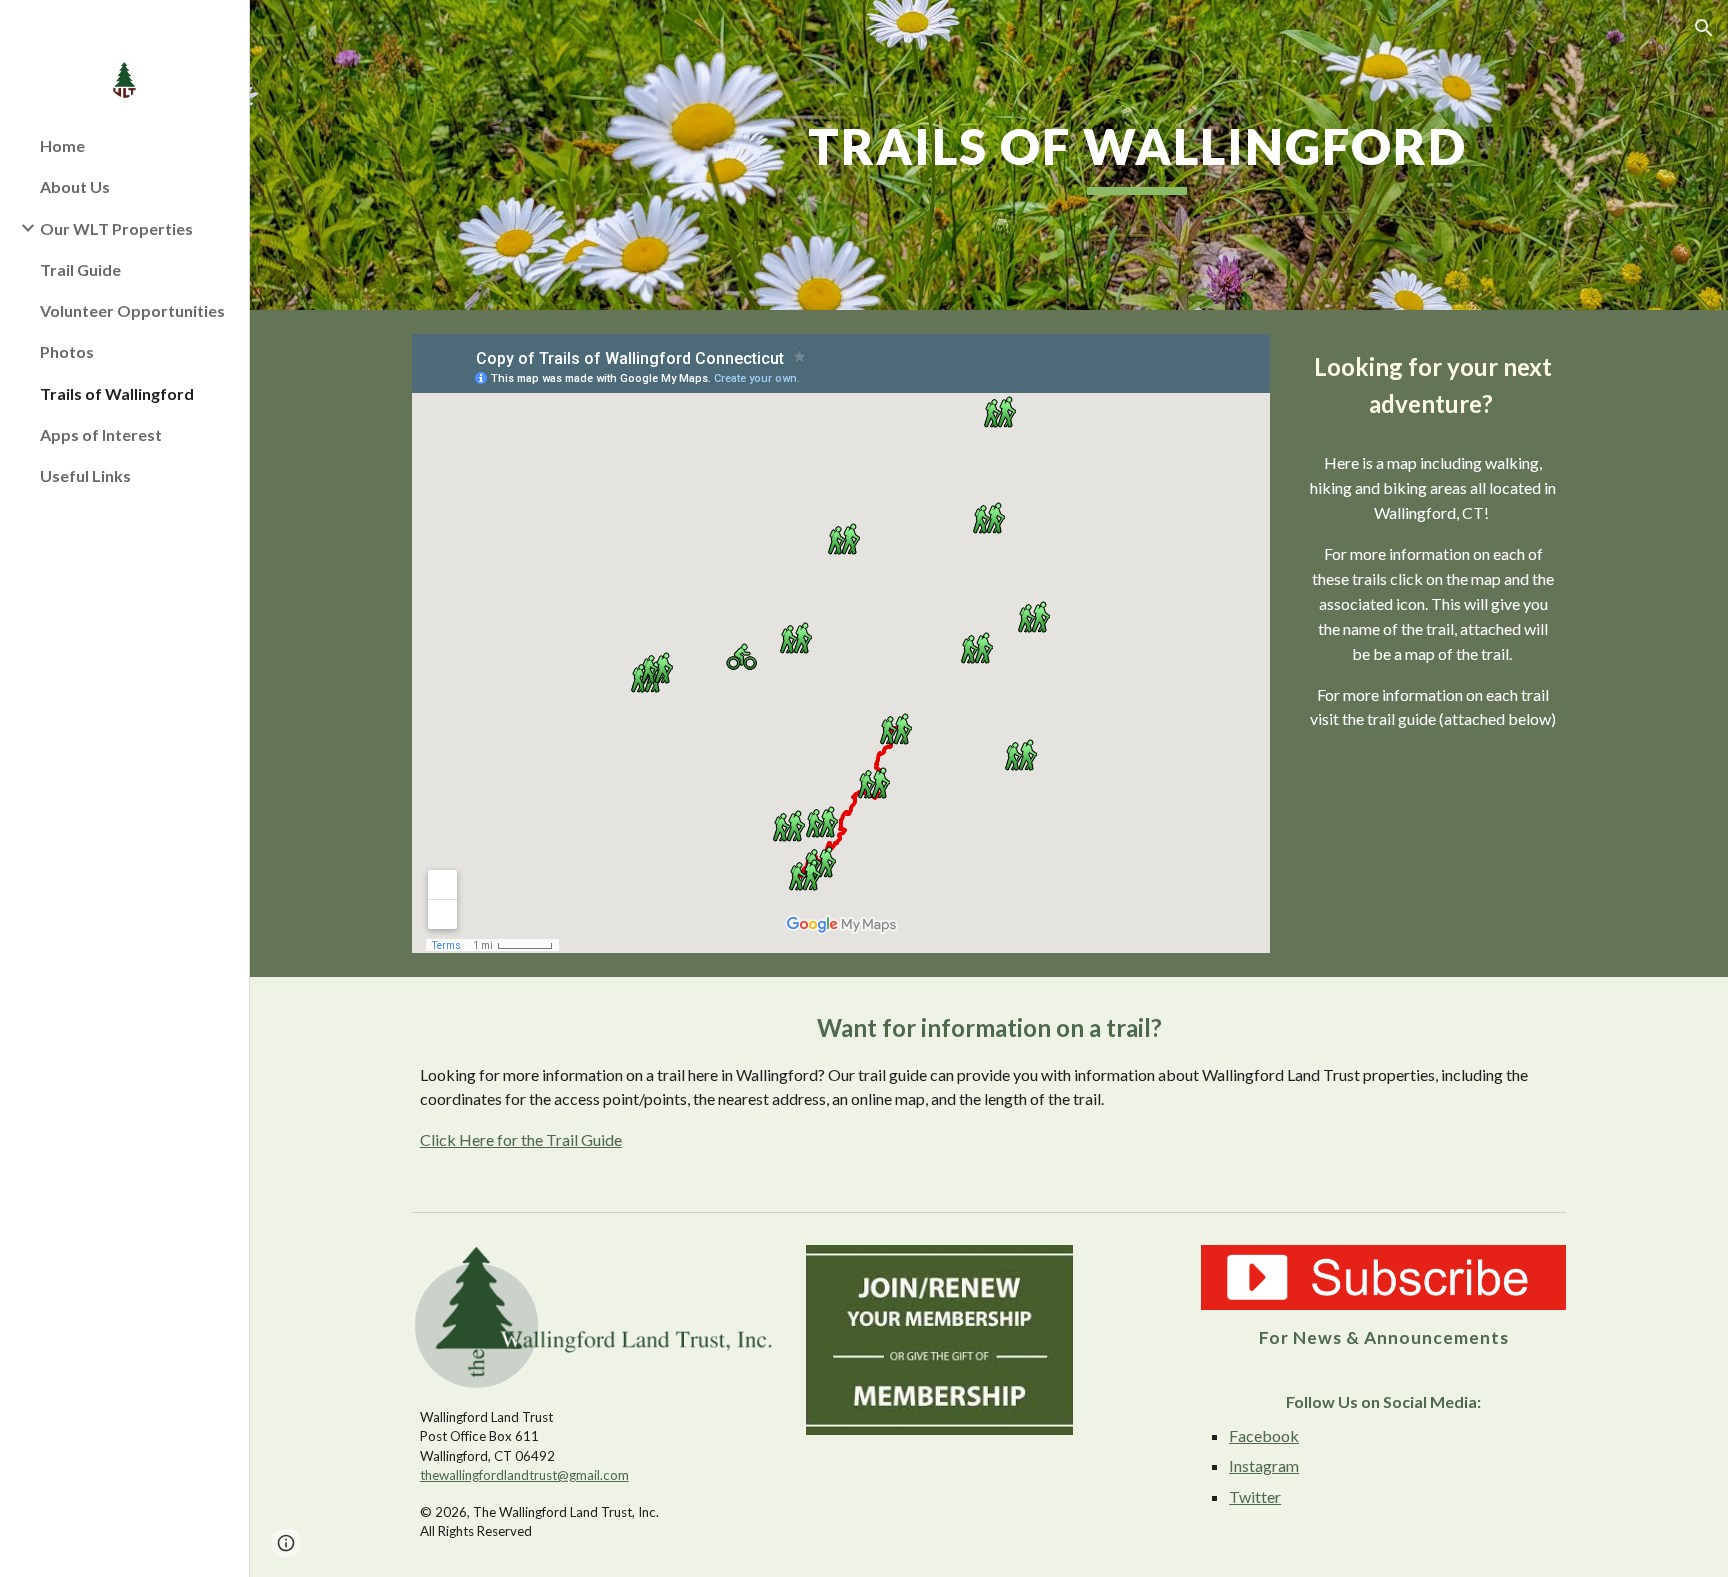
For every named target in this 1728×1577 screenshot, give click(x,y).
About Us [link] (75, 186)
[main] (1137, 155)
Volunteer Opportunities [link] (132, 310)
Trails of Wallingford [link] (117, 393)
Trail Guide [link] (80, 269)
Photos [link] (67, 351)
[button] (1704, 28)
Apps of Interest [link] (101, 434)
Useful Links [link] (85, 475)
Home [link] (62, 145)
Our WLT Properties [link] (116, 228)
